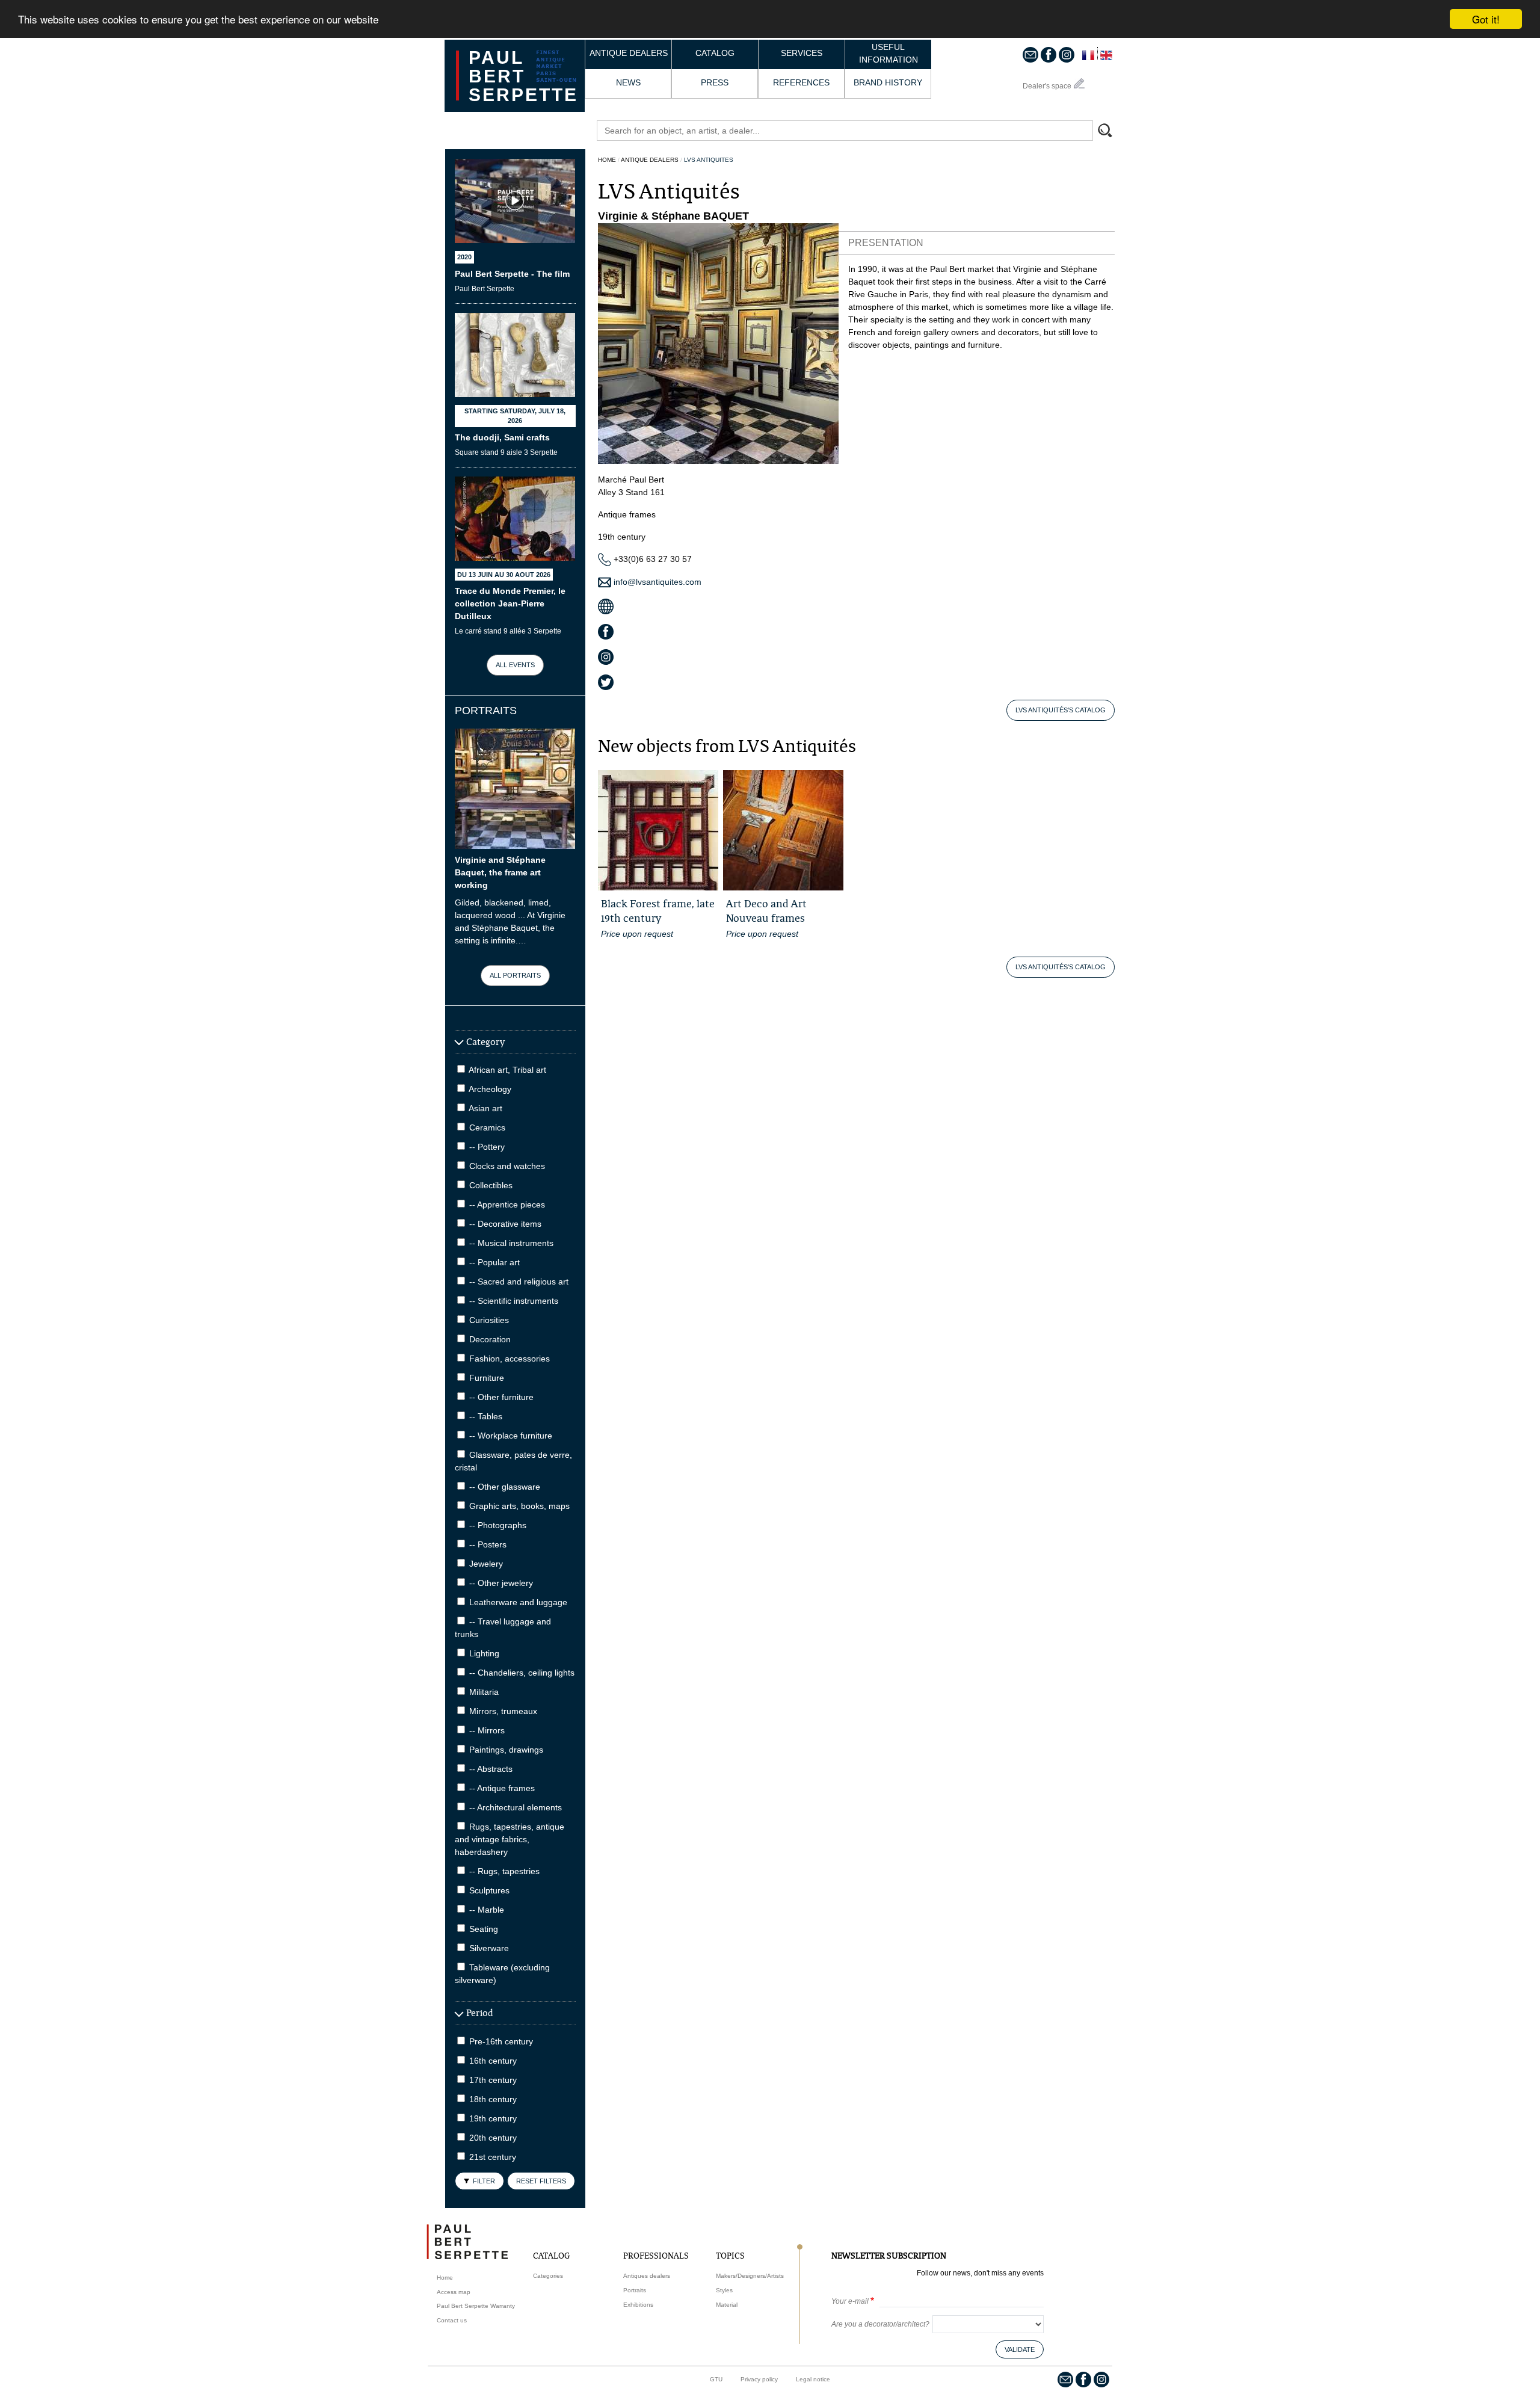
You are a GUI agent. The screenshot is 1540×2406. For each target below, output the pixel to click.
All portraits (515, 975)
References (801, 82)
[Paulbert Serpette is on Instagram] (1067, 54)
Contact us (452, 2320)
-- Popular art (494, 1262)
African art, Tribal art (507, 1070)
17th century (493, 2080)
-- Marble (487, 1910)
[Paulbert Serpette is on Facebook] (1049, 54)
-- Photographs (498, 1525)
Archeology (490, 1089)
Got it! (1486, 19)
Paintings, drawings (506, 1750)
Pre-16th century (501, 2041)
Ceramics (487, 1127)
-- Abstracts (491, 1769)
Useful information (889, 53)
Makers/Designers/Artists (750, 2276)
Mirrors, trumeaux (503, 1711)
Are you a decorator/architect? (880, 2324)
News (628, 82)
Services (802, 53)
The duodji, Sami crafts (502, 437)
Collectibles (491, 1185)
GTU (716, 2379)
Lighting (484, 1653)
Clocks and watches (507, 1166)
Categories (548, 2276)
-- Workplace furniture (511, 1436)
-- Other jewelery (501, 1583)
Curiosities (489, 1320)
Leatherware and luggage (518, 1602)
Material (727, 2305)
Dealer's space (1047, 86)
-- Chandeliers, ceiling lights (522, 1673)
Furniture (487, 1378)
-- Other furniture (501, 1397)
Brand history (888, 82)
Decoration (490, 1339)
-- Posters (488, 1544)
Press (715, 82)
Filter (484, 2181)
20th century (493, 2138)
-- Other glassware (505, 1487)
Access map (454, 2292)
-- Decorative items (505, 1224)
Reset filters (541, 2181)
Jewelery (486, 1564)
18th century (493, 2099)
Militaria (484, 1692)
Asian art (485, 1108)
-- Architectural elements (516, 1807)
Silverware (489, 1948)
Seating (484, 1929)
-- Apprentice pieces (507, 1205)
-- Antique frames (502, 1788)
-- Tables (486, 1416)
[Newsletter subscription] (1030, 54)
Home (607, 160)
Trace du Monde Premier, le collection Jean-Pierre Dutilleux (510, 603)
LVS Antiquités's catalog (1061, 710)
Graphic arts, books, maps (519, 1506)
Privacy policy (759, 2379)
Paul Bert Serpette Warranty (476, 2306)
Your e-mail (850, 2301)
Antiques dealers (647, 2276)
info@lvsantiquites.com (656, 582)
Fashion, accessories (510, 1359)
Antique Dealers (650, 160)
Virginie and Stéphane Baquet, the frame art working (500, 872)
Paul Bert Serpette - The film (512, 274)
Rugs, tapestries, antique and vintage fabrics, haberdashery (510, 1839)
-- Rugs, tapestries (504, 1871)
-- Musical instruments (511, 1243)
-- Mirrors (487, 1730)
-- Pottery (487, 1147)
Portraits (635, 2290)
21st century (493, 2157)
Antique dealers (629, 53)
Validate (1020, 2349)
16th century (493, 2061)
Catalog (715, 53)
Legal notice (813, 2379)
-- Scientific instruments (514, 1301)
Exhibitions (638, 2305)
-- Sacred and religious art (519, 1282)
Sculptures (489, 1890)
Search (1110, 132)
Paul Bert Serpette (523, 76)
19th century (493, 2118)
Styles (724, 2290)
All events (515, 665)
